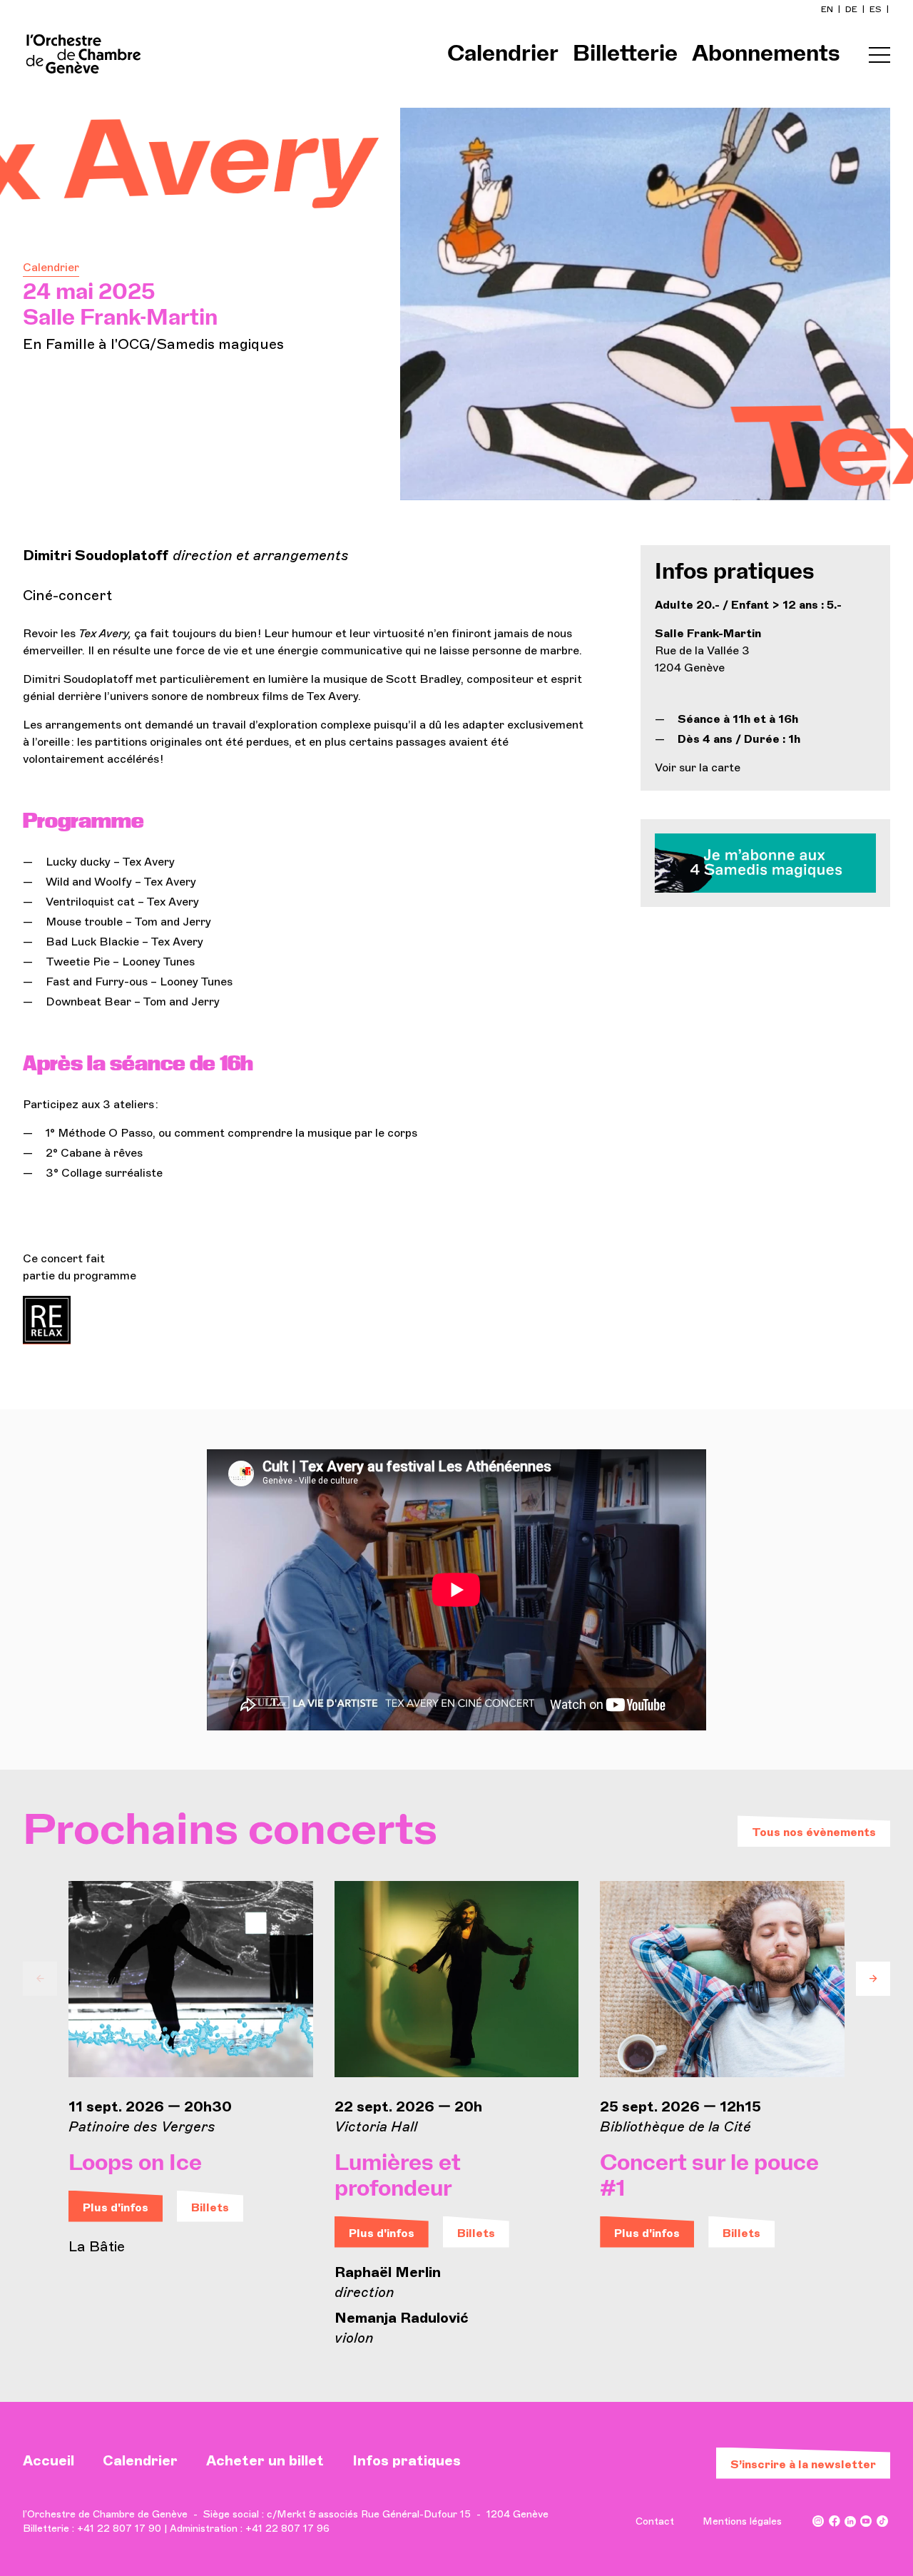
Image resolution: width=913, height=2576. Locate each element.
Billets (210, 2207)
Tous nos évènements (814, 1832)
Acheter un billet (265, 2460)
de (852, 9)
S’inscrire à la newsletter (803, 2464)
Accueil (49, 2460)
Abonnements (766, 54)
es (877, 9)
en (828, 9)
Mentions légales (742, 2521)
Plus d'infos (116, 2207)
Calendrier (503, 54)
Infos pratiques (407, 2460)
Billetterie (625, 54)
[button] (40, 1979)
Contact (655, 2521)
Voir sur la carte (698, 767)
